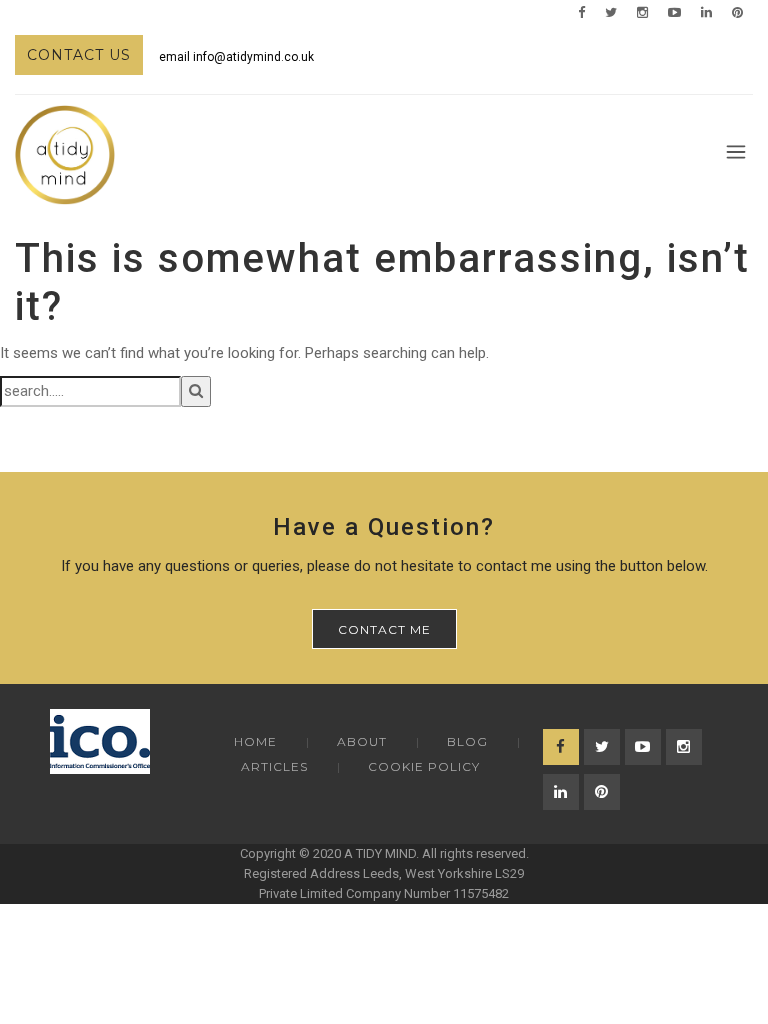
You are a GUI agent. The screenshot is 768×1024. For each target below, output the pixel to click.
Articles (274, 766)
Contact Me (384, 629)
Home (255, 741)
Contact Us (79, 55)
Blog (467, 741)
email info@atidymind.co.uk (236, 57)
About (362, 741)
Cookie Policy (424, 766)
